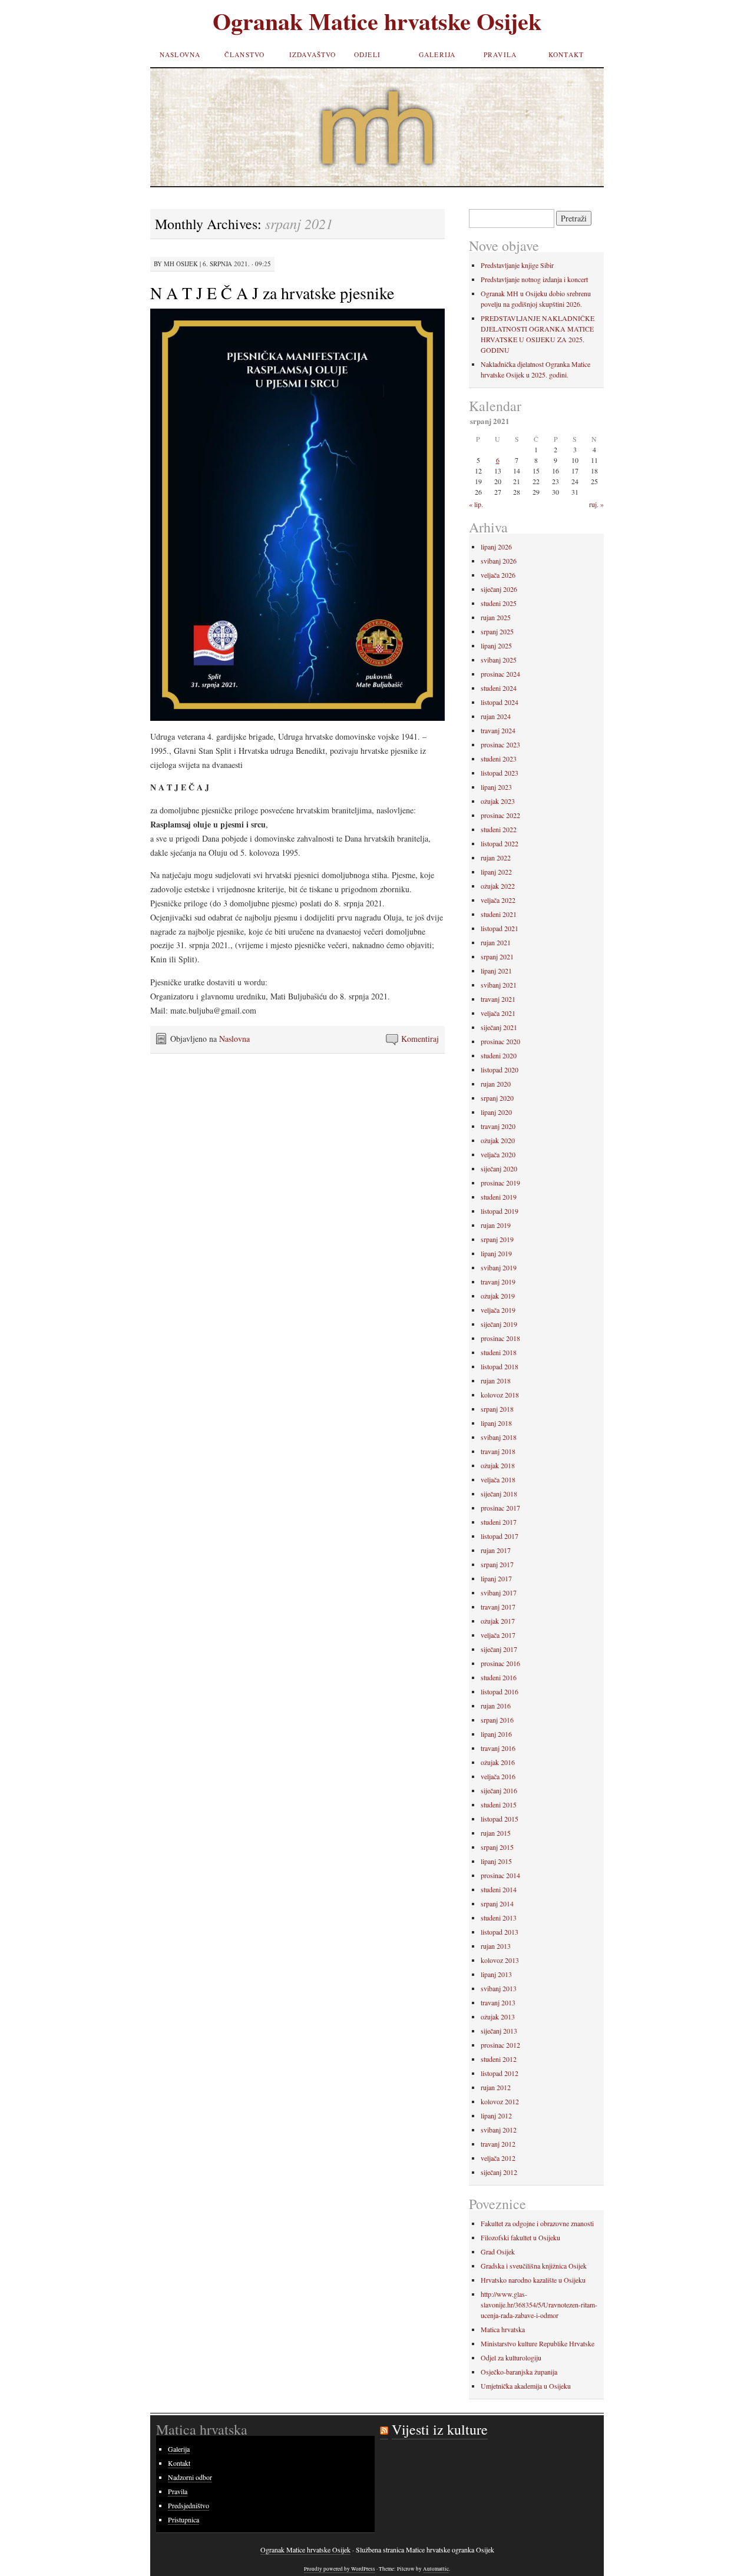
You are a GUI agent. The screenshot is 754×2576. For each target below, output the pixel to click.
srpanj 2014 (497, 1903)
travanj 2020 (498, 1126)
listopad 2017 (500, 1536)
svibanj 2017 (499, 1592)
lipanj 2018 (496, 1423)
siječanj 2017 (499, 1649)
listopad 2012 (500, 2073)
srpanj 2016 (497, 1720)
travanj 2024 (498, 730)
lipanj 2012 (496, 2115)
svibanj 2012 (499, 2130)
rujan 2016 (496, 1706)
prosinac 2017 (500, 1508)
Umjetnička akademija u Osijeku (526, 2386)
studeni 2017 (499, 1522)
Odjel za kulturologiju (511, 2358)
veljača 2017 (498, 1635)
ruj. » (596, 504)
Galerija (437, 54)
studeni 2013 (499, 1918)
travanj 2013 (498, 2002)
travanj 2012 (498, 2144)
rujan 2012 (496, 2087)
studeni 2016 (499, 1677)
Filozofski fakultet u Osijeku (520, 2237)
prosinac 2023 (500, 744)
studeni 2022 (499, 829)
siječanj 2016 (499, 1790)
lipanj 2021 (496, 971)
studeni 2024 (499, 688)
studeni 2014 (499, 1889)
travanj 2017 (498, 1607)
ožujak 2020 (498, 1140)
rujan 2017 (496, 1550)
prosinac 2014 (500, 1875)
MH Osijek (181, 264)
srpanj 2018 (497, 1409)
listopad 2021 (500, 928)
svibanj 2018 (499, 1437)
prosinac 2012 (500, 2045)
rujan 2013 (496, 1946)
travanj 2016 (498, 1748)
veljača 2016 (498, 1776)
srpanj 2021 (497, 956)
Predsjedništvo (188, 2505)
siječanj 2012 (499, 2172)
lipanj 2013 (496, 1974)
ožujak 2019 (498, 1296)
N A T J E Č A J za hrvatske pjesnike (272, 293)
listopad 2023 (500, 773)
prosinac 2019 (500, 1183)
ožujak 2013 (498, 2017)
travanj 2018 (498, 1451)
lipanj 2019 (496, 1253)
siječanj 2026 (499, 589)
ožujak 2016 (498, 1762)
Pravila (500, 54)
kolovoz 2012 (500, 2101)
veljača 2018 (498, 1479)
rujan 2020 (496, 1084)
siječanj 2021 (499, 1027)
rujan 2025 (496, 617)
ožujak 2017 (498, 1621)
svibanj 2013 (499, 1988)
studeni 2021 (499, 914)
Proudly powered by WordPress (340, 2569)
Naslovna (180, 54)
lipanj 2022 (496, 872)
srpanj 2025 (497, 631)
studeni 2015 (499, 1804)
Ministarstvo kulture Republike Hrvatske (538, 2343)
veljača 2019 (498, 1310)
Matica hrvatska (503, 2329)
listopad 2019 (500, 1211)
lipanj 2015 (496, 1861)
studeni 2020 (499, 1055)
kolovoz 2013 (500, 1960)
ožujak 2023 (498, 801)
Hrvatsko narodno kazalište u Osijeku (533, 2280)
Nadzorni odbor (190, 2477)
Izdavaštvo (313, 54)
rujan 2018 (496, 1380)
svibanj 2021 (499, 985)
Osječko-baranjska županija (519, 2372)
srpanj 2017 (497, 1564)
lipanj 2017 (496, 1578)
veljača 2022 (498, 900)
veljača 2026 (498, 575)
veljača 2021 (498, 1013)
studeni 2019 (499, 1197)
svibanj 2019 (499, 1267)
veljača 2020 (498, 1154)
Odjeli (367, 54)
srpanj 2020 (497, 1098)
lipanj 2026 (496, 547)
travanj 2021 (498, 999)
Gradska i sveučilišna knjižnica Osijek (534, 2266)
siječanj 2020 (499, 1168)
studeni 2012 (499, 2059)
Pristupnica (183, 2519)
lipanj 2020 (496, 1112)
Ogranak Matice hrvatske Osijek (377, 21)
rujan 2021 (496, 942)
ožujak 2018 (498, 1465)
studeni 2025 (499, 603)
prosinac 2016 (500, 1663)
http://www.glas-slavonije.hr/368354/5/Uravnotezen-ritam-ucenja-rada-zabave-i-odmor (539, 2305)
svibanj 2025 (499, 660)
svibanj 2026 (499, 561)
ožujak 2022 (498, 886)
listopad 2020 (500, 1070)
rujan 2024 (496, 716)
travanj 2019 (498, 1282)
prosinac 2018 (500, 1338)
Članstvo (244, 54)
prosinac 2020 (500, 1041)
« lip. (476, 504)
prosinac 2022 (500, 815)
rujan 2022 (496, 857)
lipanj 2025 (496, 645)
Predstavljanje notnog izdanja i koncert (534, 279)
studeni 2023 (499, 759)
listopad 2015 (500, 1819)
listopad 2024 (500, 702)
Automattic (436, 2569)
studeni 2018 (499, 1352)
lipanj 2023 (496, 787)
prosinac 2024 (500, 674)
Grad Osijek (498, 2251)
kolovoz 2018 (500, 1395)
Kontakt (566, 54)
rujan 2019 (496, 1225)
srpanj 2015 (497, 1847)
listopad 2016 (500, 1691)
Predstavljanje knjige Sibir (517, 265)
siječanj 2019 (499, 1324)
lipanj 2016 (496, 1734)
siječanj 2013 (499, 2031)
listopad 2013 (500, 1932)
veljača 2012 (498, 2158)
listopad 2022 (500, 843)
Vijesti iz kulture (440, 2429)
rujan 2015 (496, 1833)
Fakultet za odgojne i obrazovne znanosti (537, 2223)
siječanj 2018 (499, 1494)
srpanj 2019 (497, 1239)
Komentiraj (420, 1039)
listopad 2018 (500, 1366)
